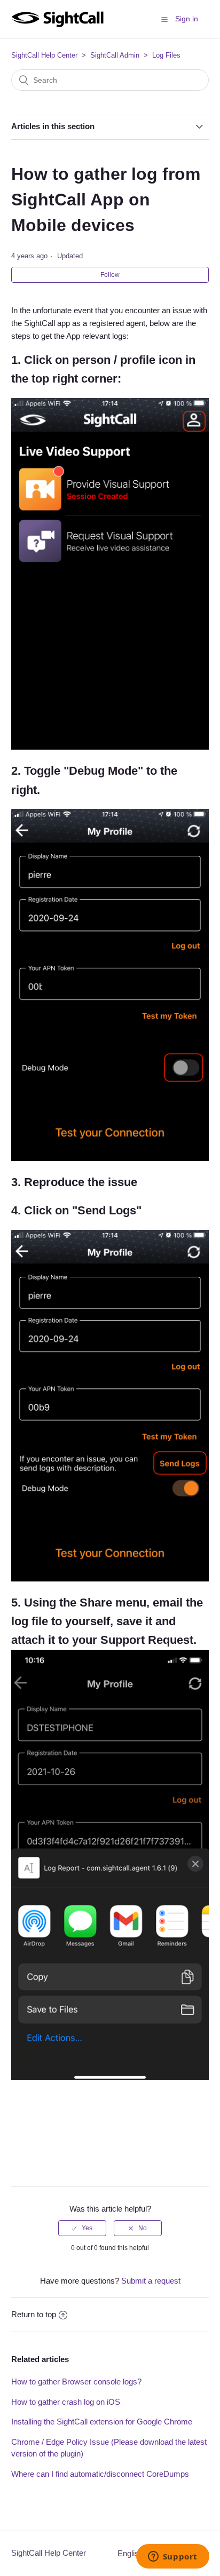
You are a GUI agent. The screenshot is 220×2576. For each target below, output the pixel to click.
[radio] (82, 2228)
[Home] (57, 24)
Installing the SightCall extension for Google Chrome (102, 2422)
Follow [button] (110, 275)
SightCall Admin (115, 55)
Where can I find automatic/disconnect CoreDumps (100, 2474)
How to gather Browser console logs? (76, 2382)
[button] (164, 19)
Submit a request (151, 2281)
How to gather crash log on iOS (66, 2402)
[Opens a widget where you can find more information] (172, 2557)
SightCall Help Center (44, 55)
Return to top (34, 2314)
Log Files (166, 55)
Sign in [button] (187, 19)
